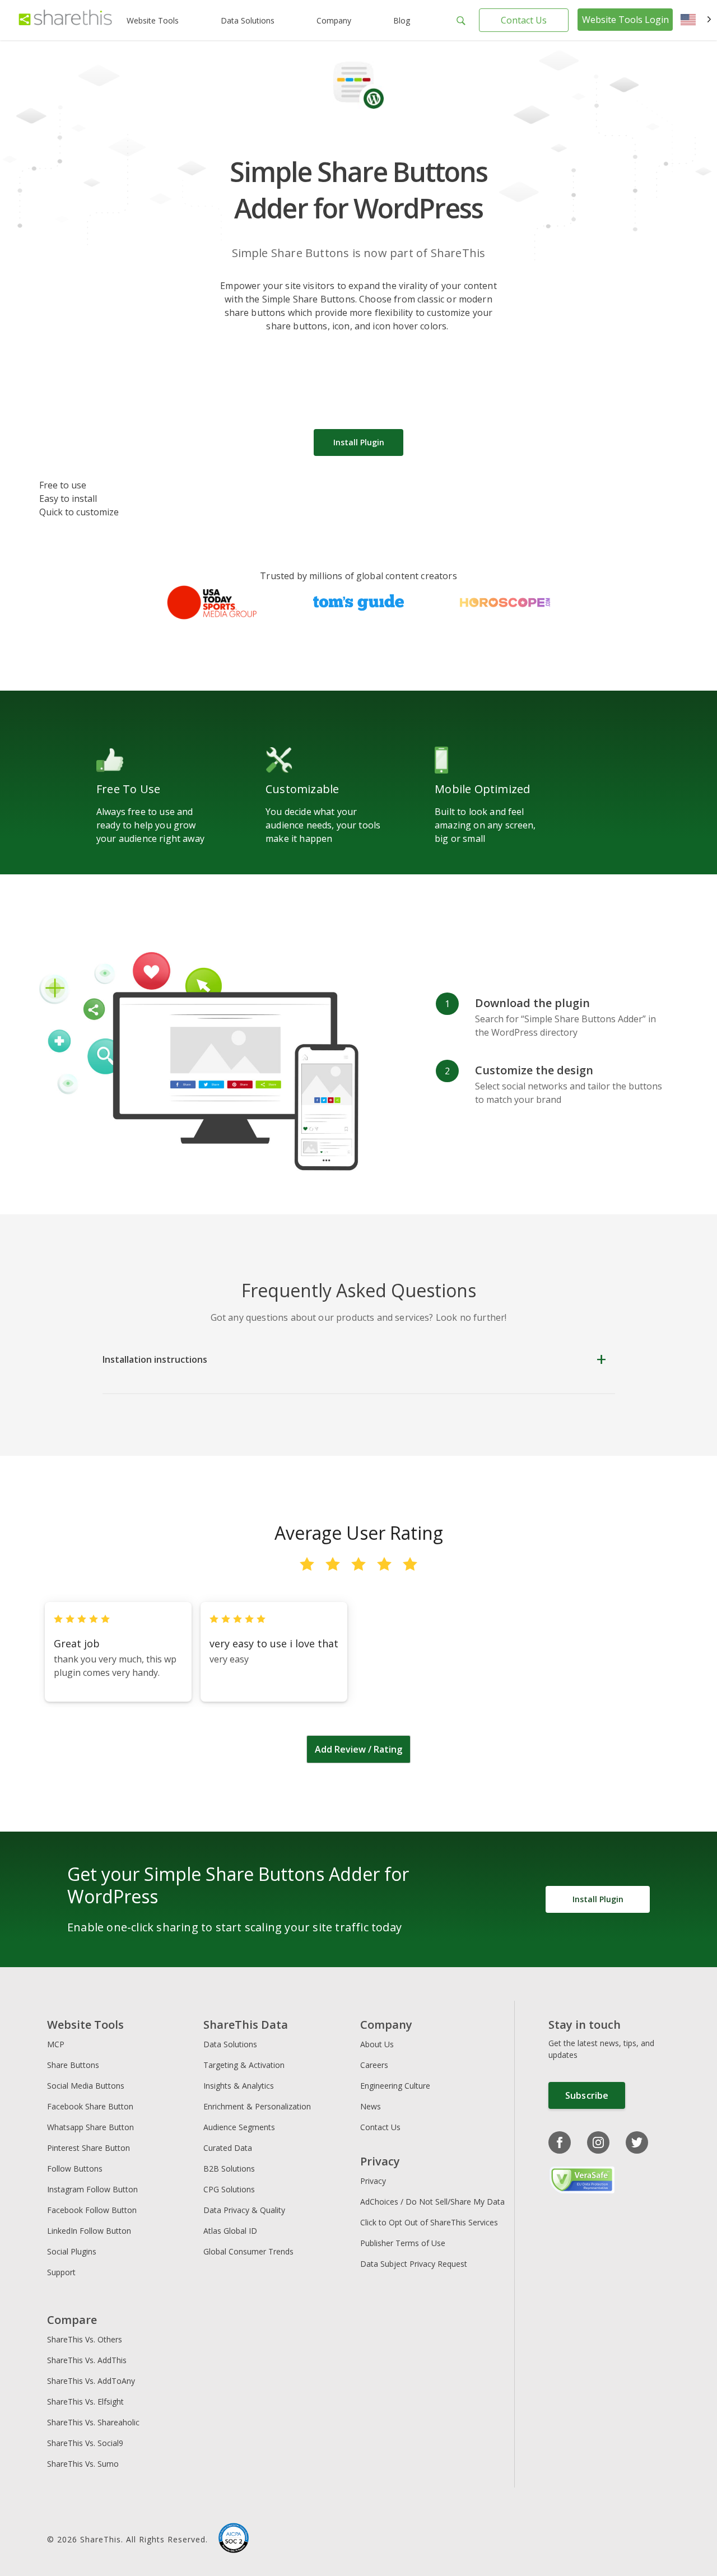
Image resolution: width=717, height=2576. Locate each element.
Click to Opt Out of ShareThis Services (429, 2222)
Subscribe (587, 2095)
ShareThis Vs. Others (85, 2339)
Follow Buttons (75, 2169)
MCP (56, 2044)
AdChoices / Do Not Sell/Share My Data (432, 2202)
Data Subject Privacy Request (414, 2264)
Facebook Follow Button (92, 2210)
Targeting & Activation (244, 2065)
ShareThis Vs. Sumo (83, 2464)
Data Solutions (248, 20)
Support (61, 2272)
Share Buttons (73, 2065)
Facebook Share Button (90, 2106)
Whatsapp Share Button (90, 2127)
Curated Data (228, 2148)
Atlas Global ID (230, 2231)
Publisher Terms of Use (403, 2243)
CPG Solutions (229, 2189)
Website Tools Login (625, 20)
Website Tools (153, 20)
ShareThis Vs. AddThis (87, 2360)
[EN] (696, 20)
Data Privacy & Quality (244, 2210)
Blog (402, 20)
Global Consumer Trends (248, 2251)
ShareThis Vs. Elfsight (85, 2402)
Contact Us (524, 20)
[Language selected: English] (696, 20)
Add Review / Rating (358, 1749)
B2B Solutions (229, 2169)
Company (334, 20)
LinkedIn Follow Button (89, 2231)
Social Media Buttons (86, 2086)
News (371, 2106)
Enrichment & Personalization (257, 2106)
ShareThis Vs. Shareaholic (93, 2422)
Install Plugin (359, 442)
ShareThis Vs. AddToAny (91, 2381)
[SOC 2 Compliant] (234, 2540)
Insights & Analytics (239, 2086)
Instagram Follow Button (92, 2189)
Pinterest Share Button (89, 2148)
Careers (374, 2065)
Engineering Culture (395, 2086)
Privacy (373, 2181)
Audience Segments (239, 2127)
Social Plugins (72, 2251)
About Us (377, 2044)
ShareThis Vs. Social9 (85, 2443)
